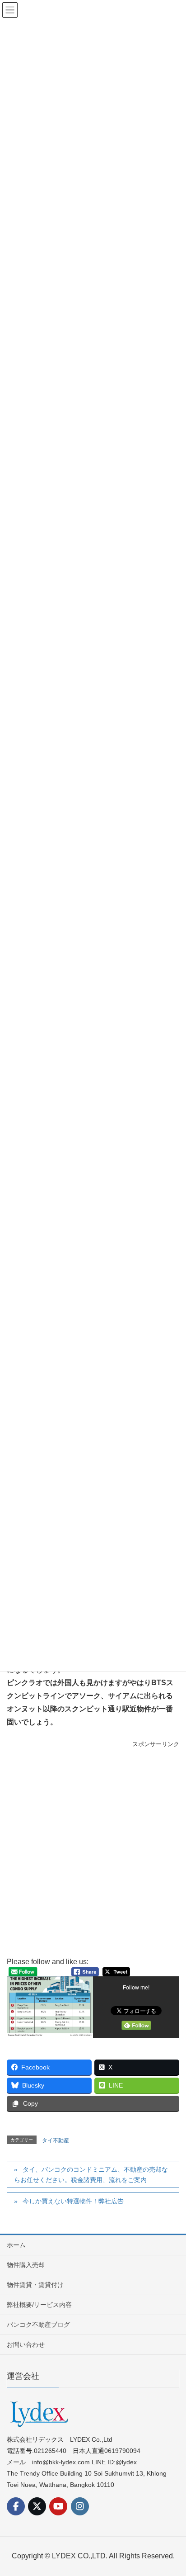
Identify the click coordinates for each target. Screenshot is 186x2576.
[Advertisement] (93, 1853)
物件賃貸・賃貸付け (35, 2285)
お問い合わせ (26, 2344)
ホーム (16, 2245)
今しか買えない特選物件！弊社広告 (73, 2201)
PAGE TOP (172, 2491)
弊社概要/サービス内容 (39, 2305)
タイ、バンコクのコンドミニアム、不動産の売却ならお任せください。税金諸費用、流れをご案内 (91, 2175)
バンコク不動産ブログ (38, 2325)
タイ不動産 (56, 2140)
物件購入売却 (26, 2265)
